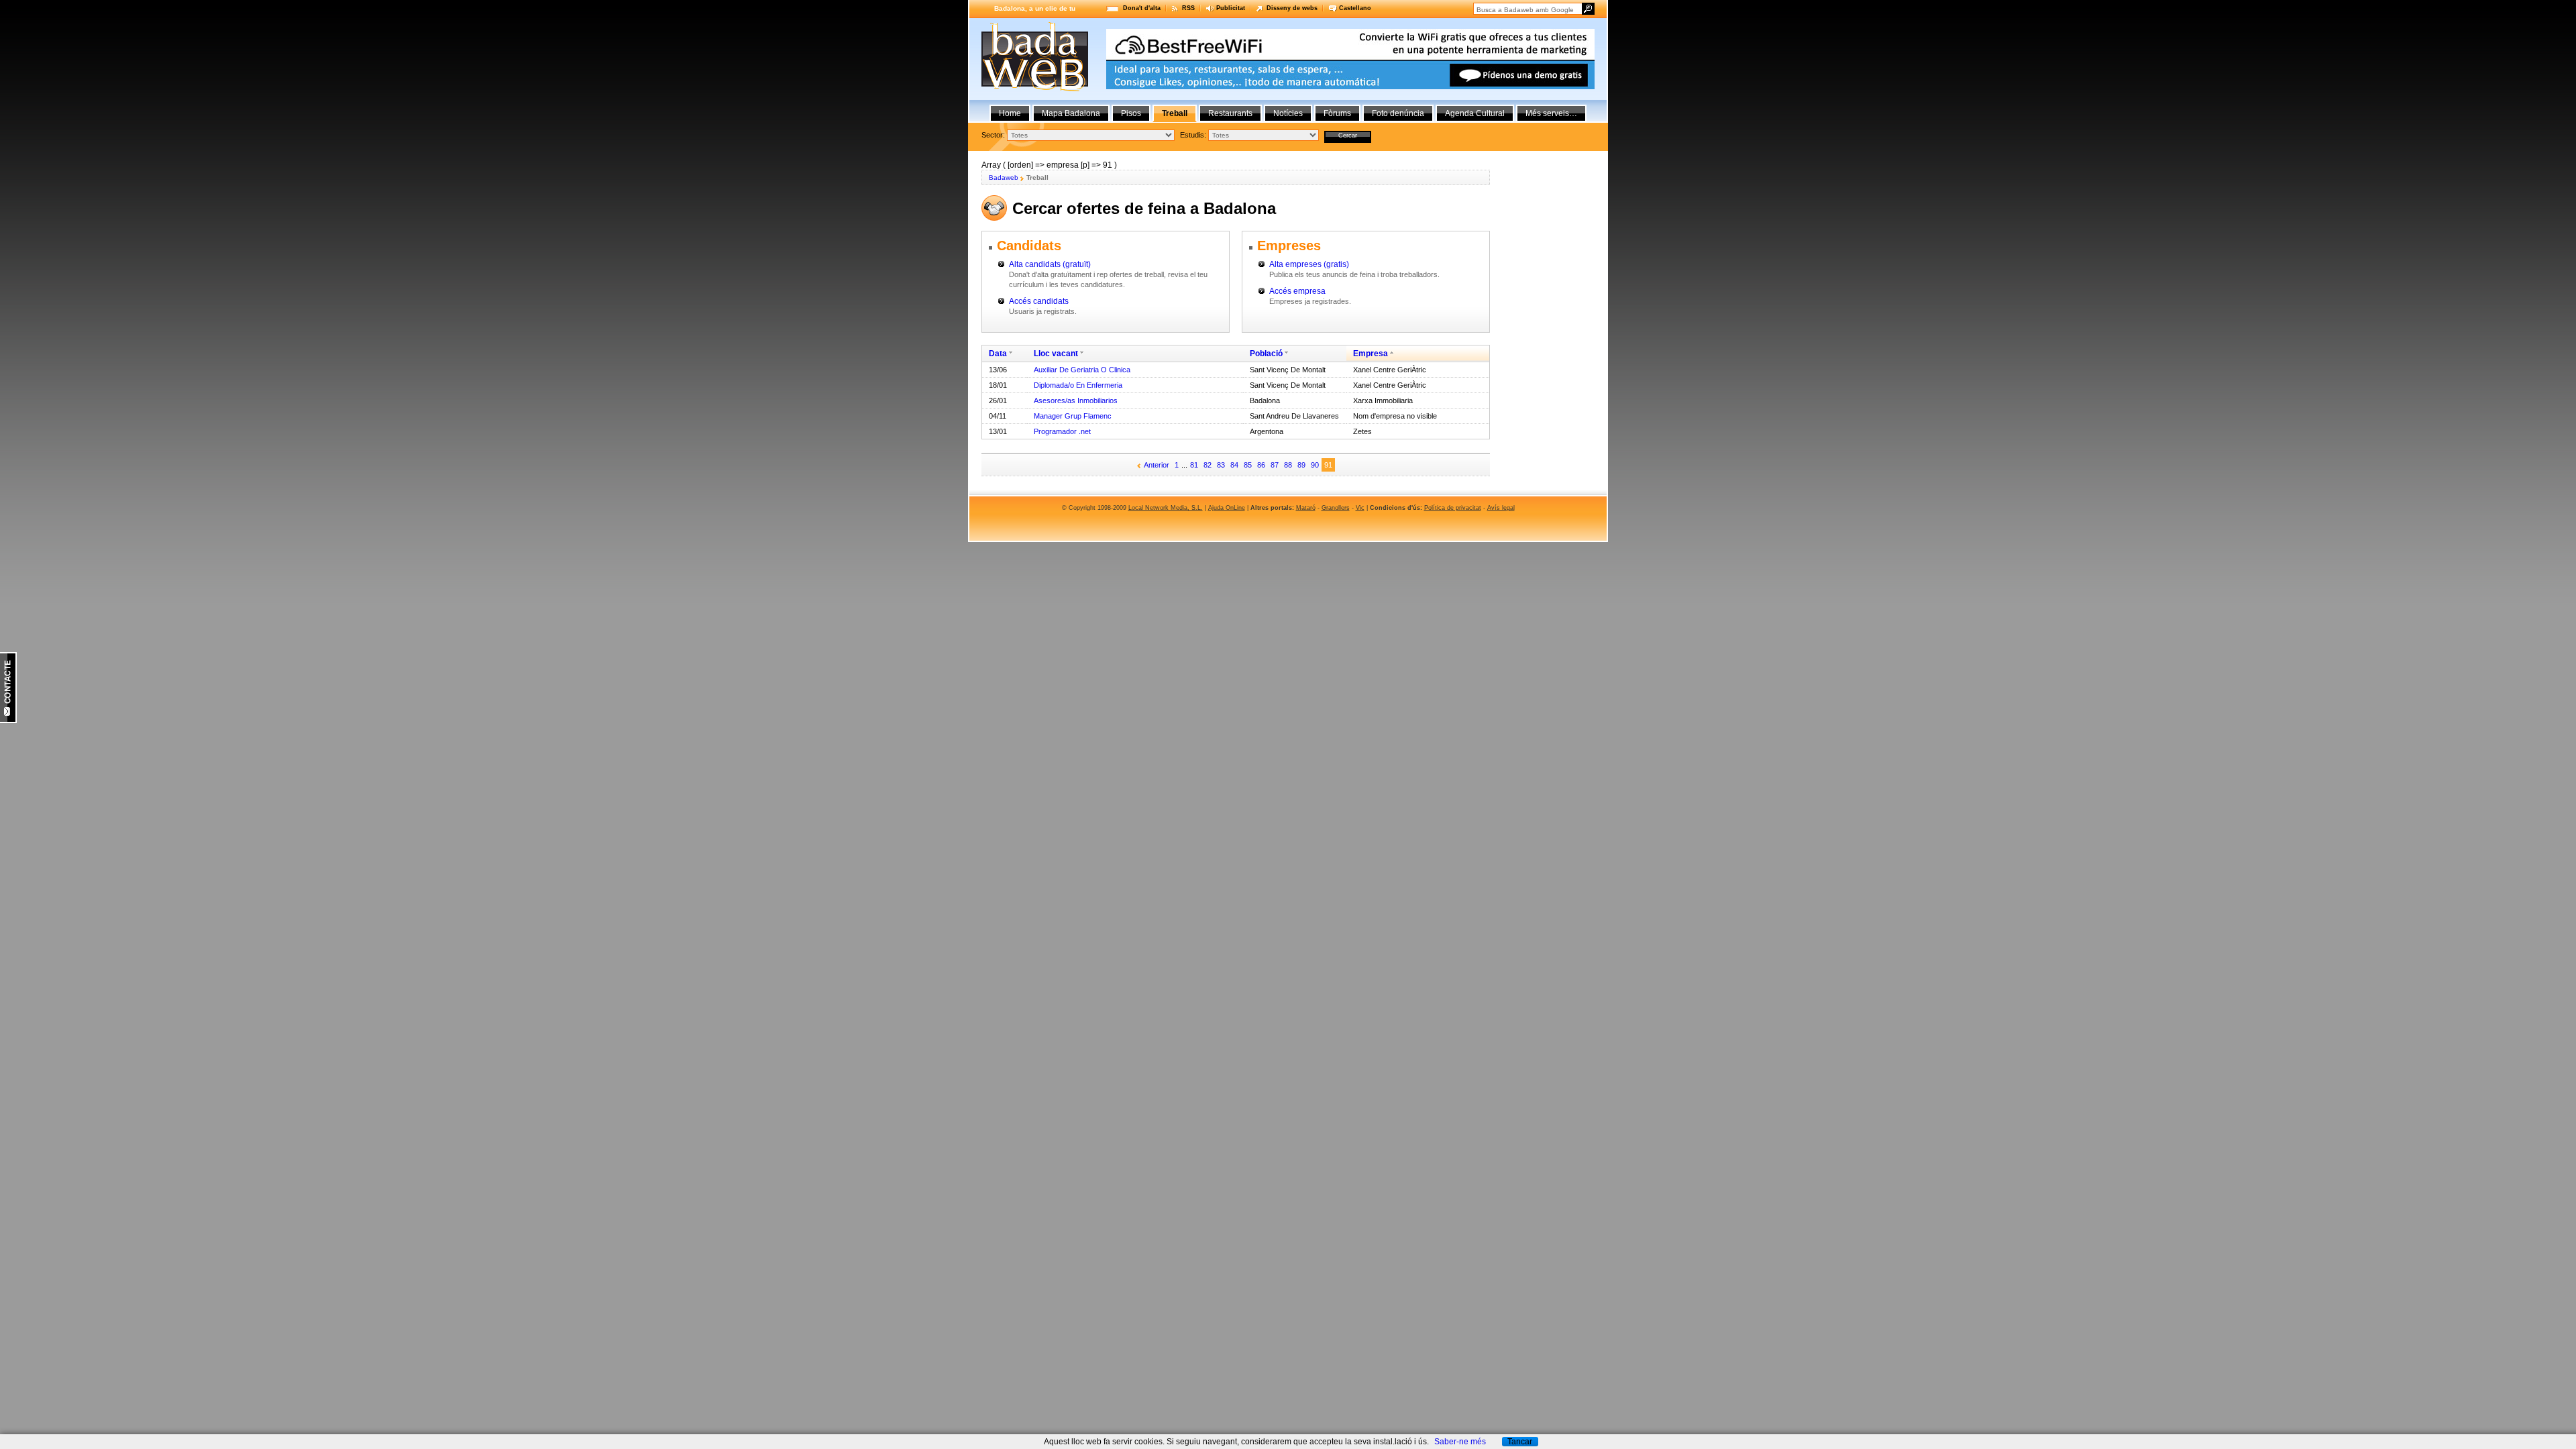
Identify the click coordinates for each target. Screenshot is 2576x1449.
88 (1288, 465)
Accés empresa (1297, 291)
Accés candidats (1039, 301)
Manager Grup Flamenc (1073, 416)
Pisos (1131, 113)
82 (1207, 465)
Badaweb (1004, 177)
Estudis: (1193, 135)
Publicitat (1231, 8)
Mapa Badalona (1071, 113)
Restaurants (1230, 113)
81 (1194, 465)
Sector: (993, 135)
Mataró (1306, 508)
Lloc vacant (1056, 354)
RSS (1188, 8)
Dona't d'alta (1142, 8)
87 (1275, 465)
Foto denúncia (1398, 113)
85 (1248, 465)
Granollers (1336, 508)
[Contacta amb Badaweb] (8, 720)
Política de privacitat (1453, 508)
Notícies (1288, 113)
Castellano (1355, 8)
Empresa (1371, 354)
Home (1010, 113)
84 (1234, 465)
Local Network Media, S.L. (1166, 508)
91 (1328, 465)
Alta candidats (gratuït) (1050, 264)
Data (998, 354)
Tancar (1520, 1442)
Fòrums (1337, 113)
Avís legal (1501, 508)
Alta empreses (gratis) (1309, 264)
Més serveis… (1551, 113)
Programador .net (1062, 431)
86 (1261, 465)
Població (1266, 354)
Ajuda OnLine (1227, 508)
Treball (1175, 113)
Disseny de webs (1292, 8)
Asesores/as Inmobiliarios (1076, 400)
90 (1315, 465)
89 (1301, 465)
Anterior (1157, 465)
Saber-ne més (1460, 1442)
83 (1221, 465)
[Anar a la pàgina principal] (1035, 89)
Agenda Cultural (1475, 113)
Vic (1360, 508)
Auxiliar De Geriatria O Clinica (1082, 370)
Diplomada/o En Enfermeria (1078, 385)
